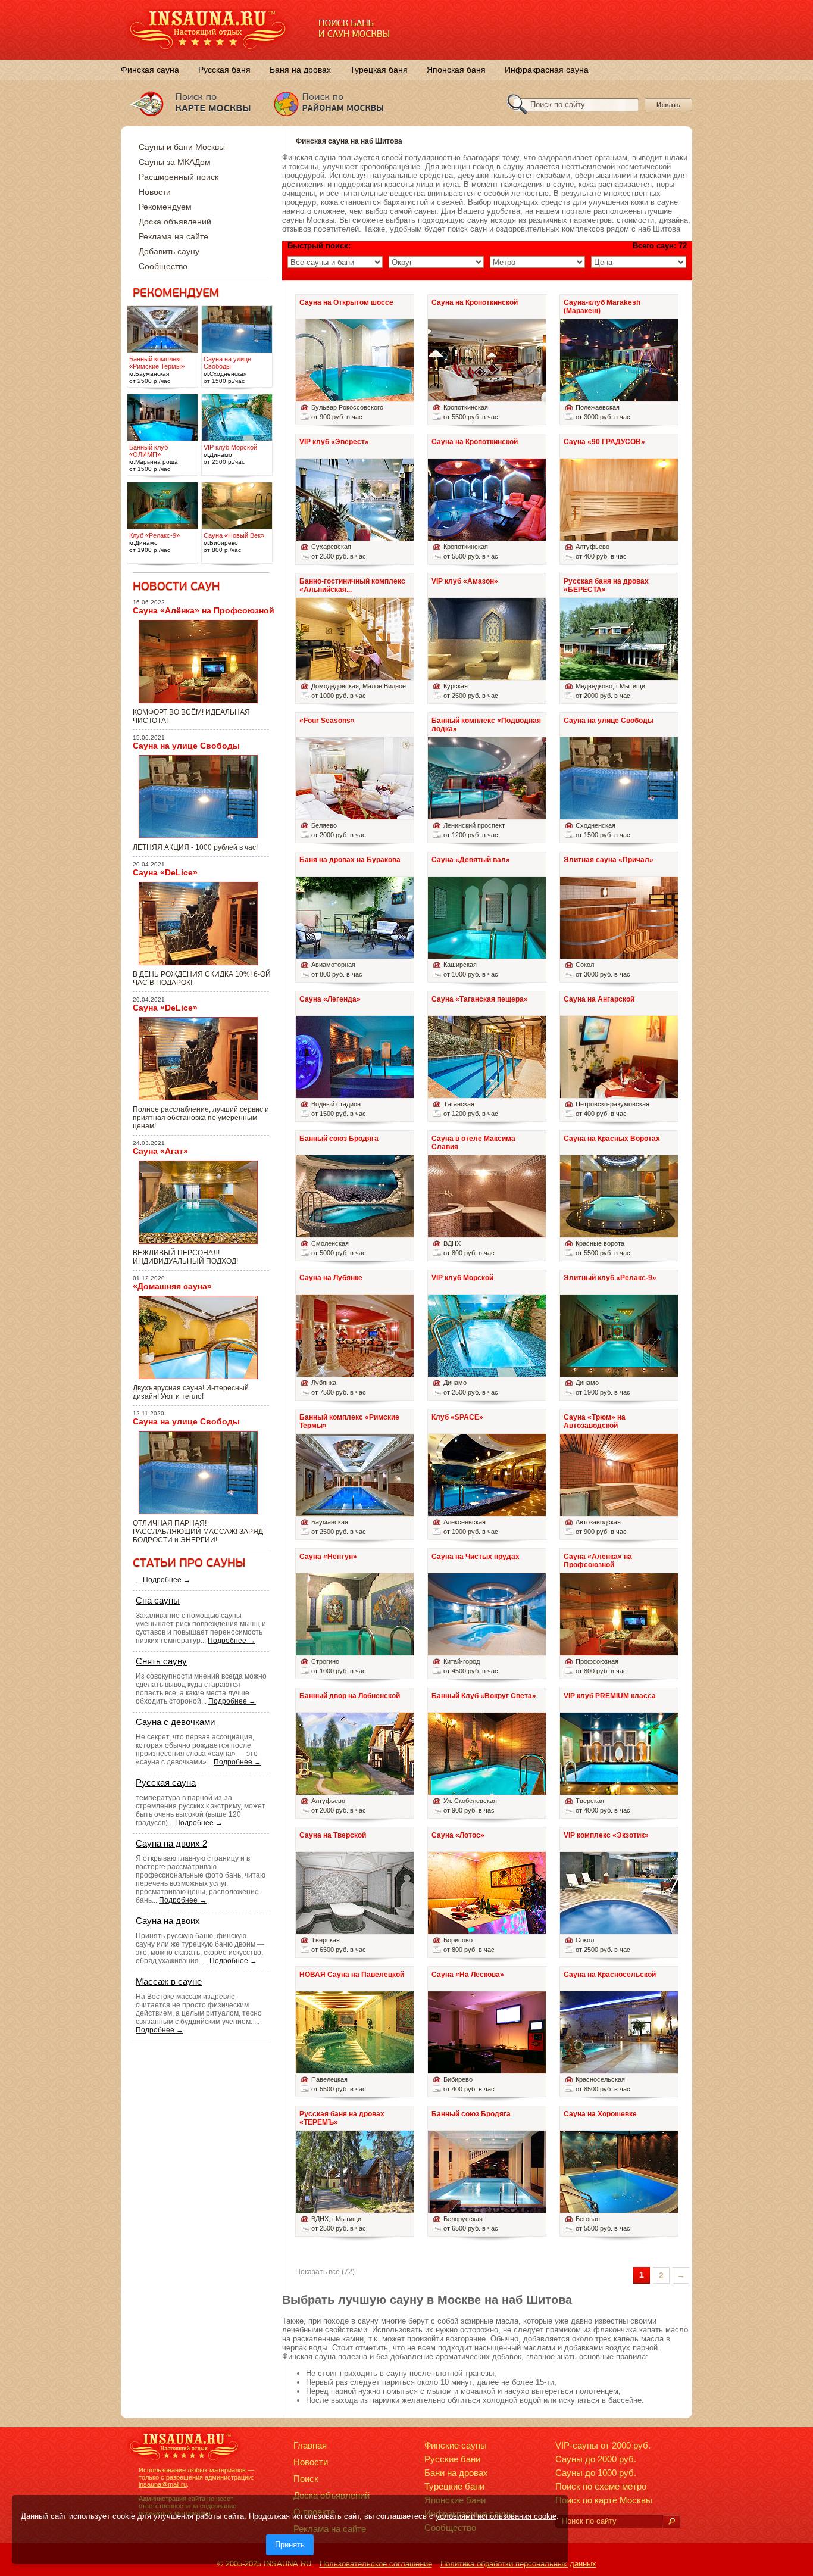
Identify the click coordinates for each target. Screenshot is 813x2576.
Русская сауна (166, 1783)
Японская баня (456, 70)
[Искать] (671, 2522)
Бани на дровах (456, 2473)
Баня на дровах (300, 70)
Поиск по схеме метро (601, 2486)
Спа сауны (158, 1600)
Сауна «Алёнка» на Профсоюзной (204, 610)
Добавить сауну (169, 251)
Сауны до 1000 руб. (596, 2473)
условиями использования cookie (496, 2516)
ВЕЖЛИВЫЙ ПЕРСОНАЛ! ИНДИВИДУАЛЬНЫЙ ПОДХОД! (185, 1257)
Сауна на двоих (168, 1921)
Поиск (306, 2479)
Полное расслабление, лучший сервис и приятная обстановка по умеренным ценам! (201, 1118)
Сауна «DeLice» (165, 872)
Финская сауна (150, 70)
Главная (310, 2445)
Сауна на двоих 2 (171, 1843)
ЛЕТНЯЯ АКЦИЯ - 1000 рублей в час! (195, 847)
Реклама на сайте (173, 236)
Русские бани (452, 2459)
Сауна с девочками (175, 1722)
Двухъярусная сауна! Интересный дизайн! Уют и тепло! (191, 1392)
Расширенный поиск (179, 177)
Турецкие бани (454, 2486)
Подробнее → (167, 1580)
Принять (290, 2545)
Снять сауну (161, 1661)
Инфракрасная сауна (547, 70)
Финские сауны (456, 2445)
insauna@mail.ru (163, 2484)
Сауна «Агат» (160, 1151)
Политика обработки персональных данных (518, 2564)
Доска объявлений (175, 222)
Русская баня (224, 70)
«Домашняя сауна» (172, 1286)
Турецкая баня (379, 70)
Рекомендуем (165, 207)
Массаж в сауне (169, 1981)
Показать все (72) (325, 2272)
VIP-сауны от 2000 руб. (603, 2445)
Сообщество (163, 266)
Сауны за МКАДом (175, 162)
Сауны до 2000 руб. (596, 2459)
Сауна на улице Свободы (186, 746)
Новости (155, 192)
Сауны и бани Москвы (182, 147)
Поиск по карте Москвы (604, 2500)
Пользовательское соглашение (376, 2564)
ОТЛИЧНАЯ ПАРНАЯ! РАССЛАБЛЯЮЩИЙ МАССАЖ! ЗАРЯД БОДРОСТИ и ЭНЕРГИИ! (198, 1532)
